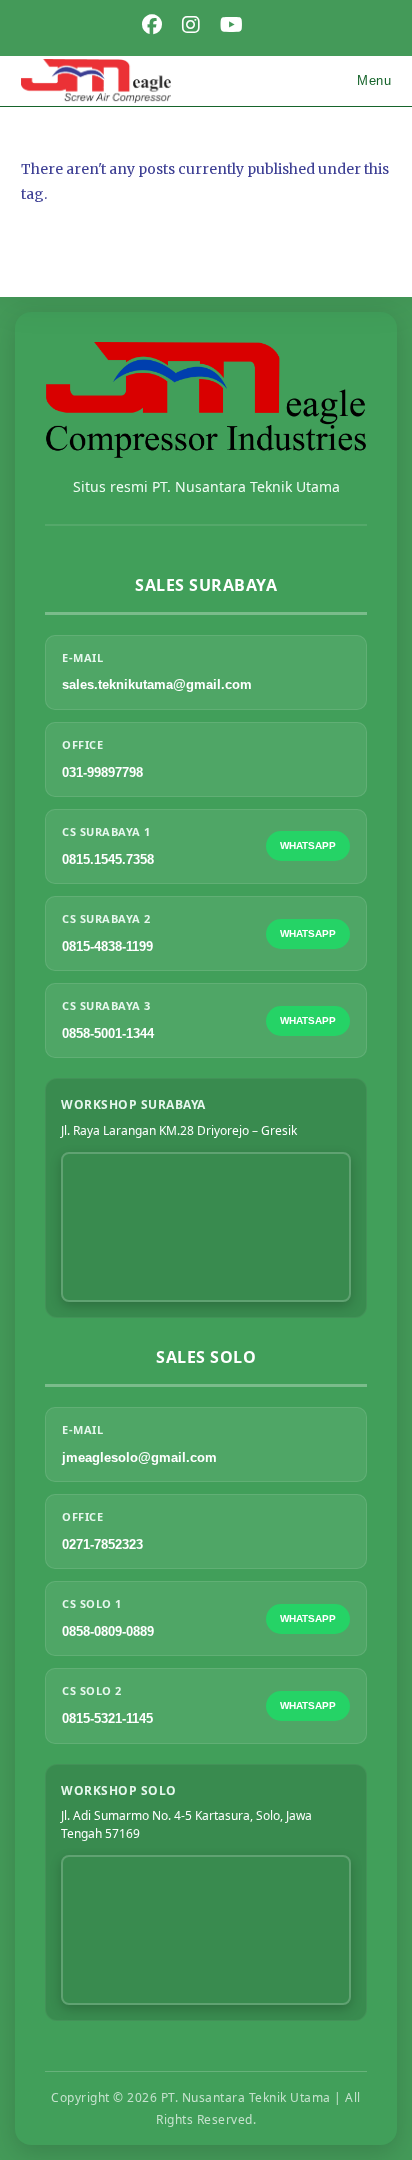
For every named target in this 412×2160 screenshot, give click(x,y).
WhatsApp (308, 845)
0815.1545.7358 (108, 859)
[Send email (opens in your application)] (266, 25)
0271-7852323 (102, 1544)
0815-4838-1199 (107, 946)
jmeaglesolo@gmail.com (139, 1457)
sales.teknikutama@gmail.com (157, 684)
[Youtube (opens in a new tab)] (231, 25)
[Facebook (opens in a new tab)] (152, 25)
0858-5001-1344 (108, 1033)
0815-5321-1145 (107, 1718)
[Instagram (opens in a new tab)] (191, 25)
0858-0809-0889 (108, 1631)
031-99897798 (102, 772)
